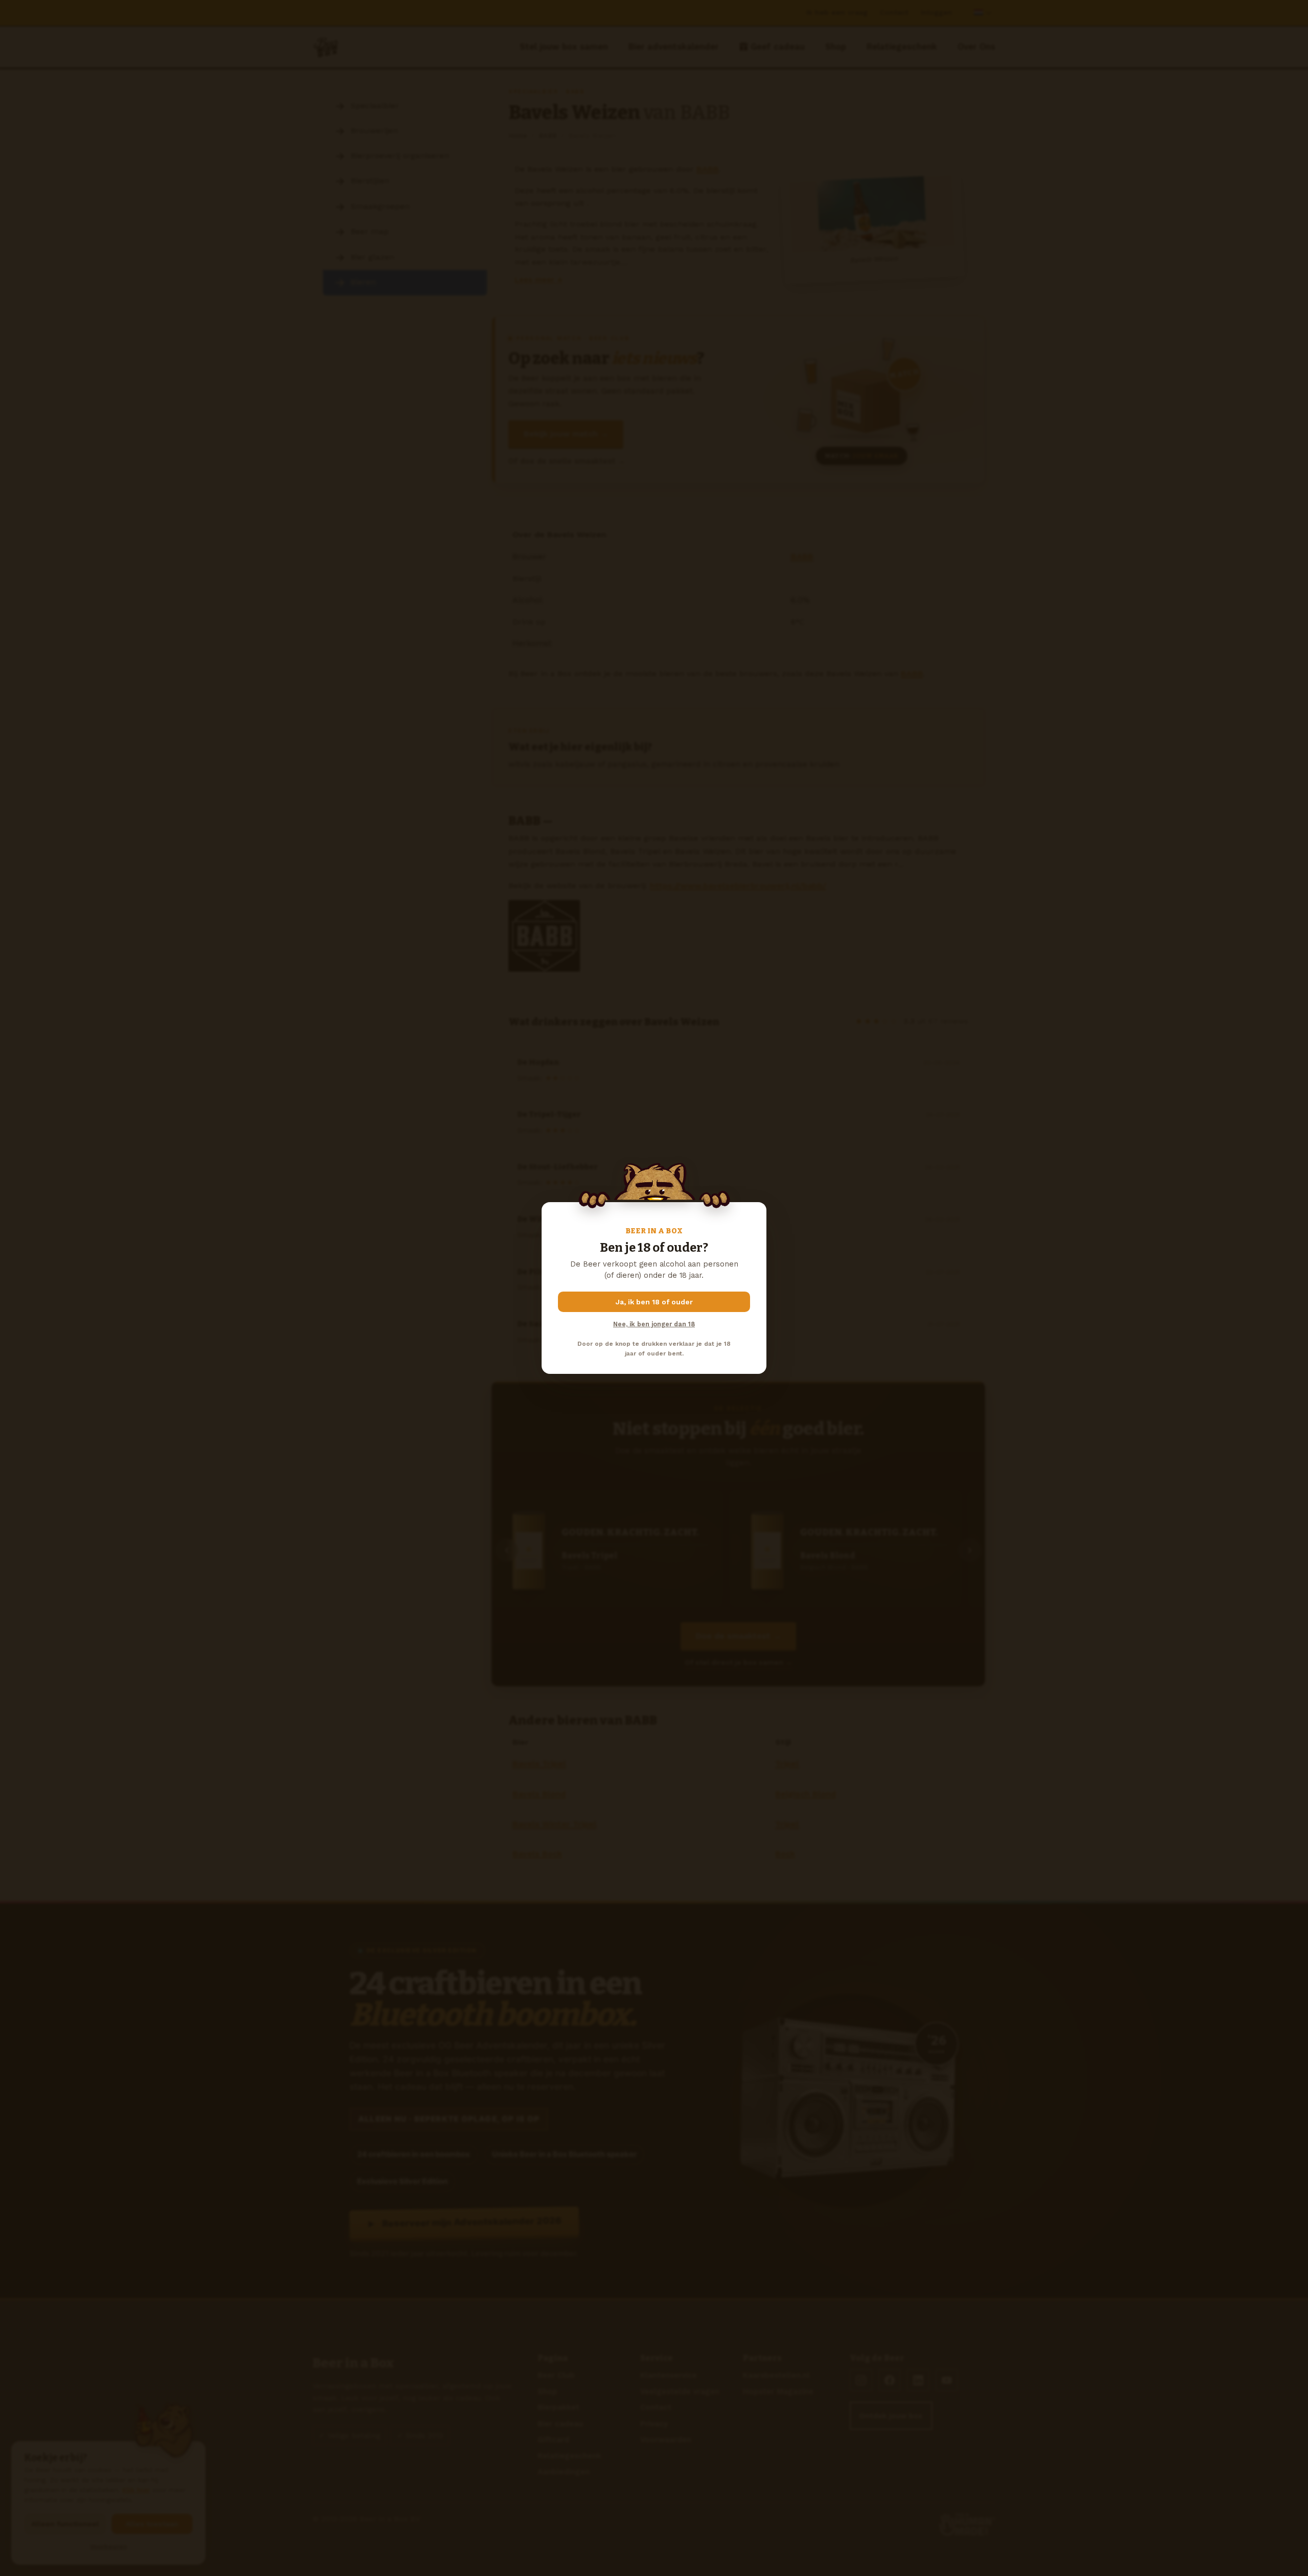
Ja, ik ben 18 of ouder (654, 1302)
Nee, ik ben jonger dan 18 (654, 1324)
